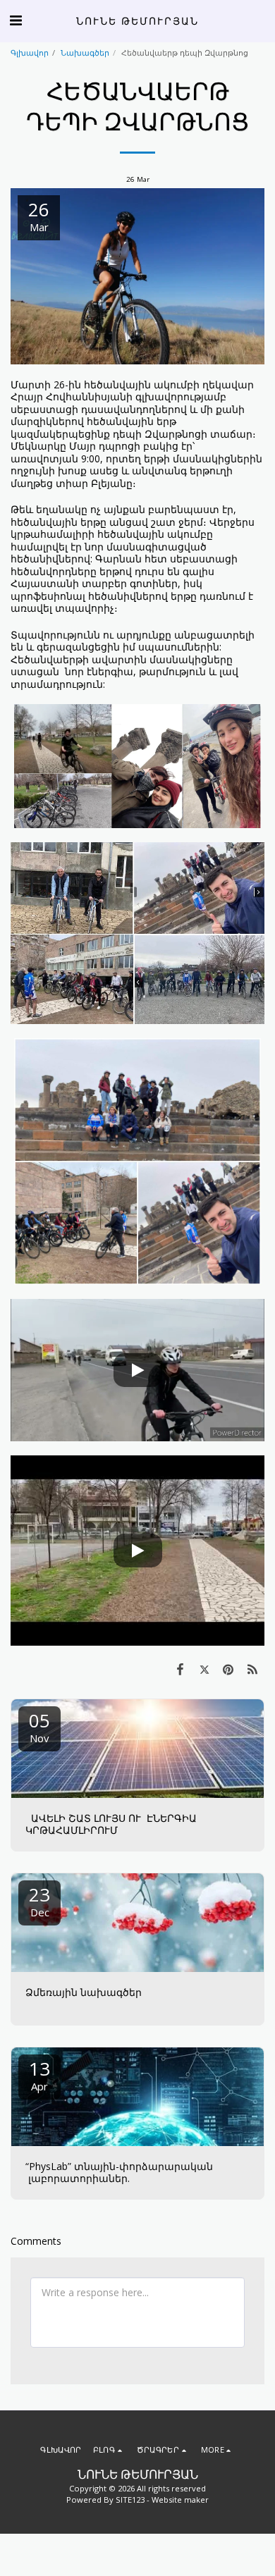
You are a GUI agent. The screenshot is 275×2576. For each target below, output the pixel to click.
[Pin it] (228, 1669)
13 (39, 2075)
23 (39, 1900)
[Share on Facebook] (180, 1669)
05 (39, 1726)
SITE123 (130, 2500)
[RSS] (252, 1669)
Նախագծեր (85, 53)
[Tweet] (204, 1669)
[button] (16, 20)
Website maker (180, 2500)
